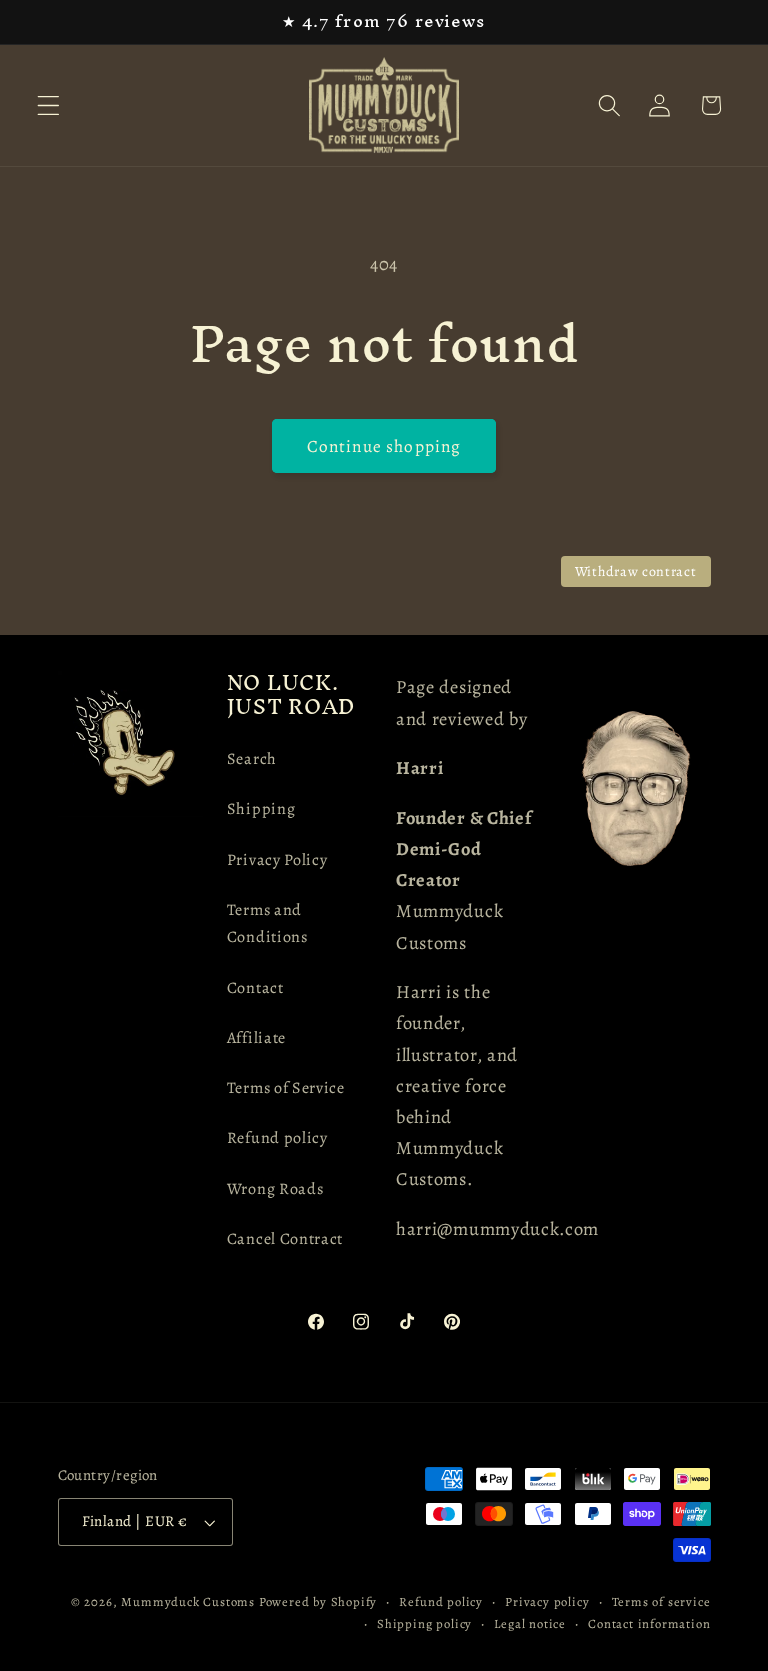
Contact (255, 988)
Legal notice (530, 1623)
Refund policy (277, 1138)
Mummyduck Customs (188, 1601)
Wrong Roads (275, 1189)
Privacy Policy (277, 860)
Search (252, 759)
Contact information (649, 1623)
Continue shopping (384, 446)
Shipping (261, 809)
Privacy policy (547, 1601)
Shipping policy (424, 1623)
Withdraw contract (636, 571)
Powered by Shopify (318, 1601)
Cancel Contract (285, 1239)
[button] (48, 105)
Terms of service (661, 1601)
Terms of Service (286, 1088)
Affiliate (256, 1038)
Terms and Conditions (267, 923)
